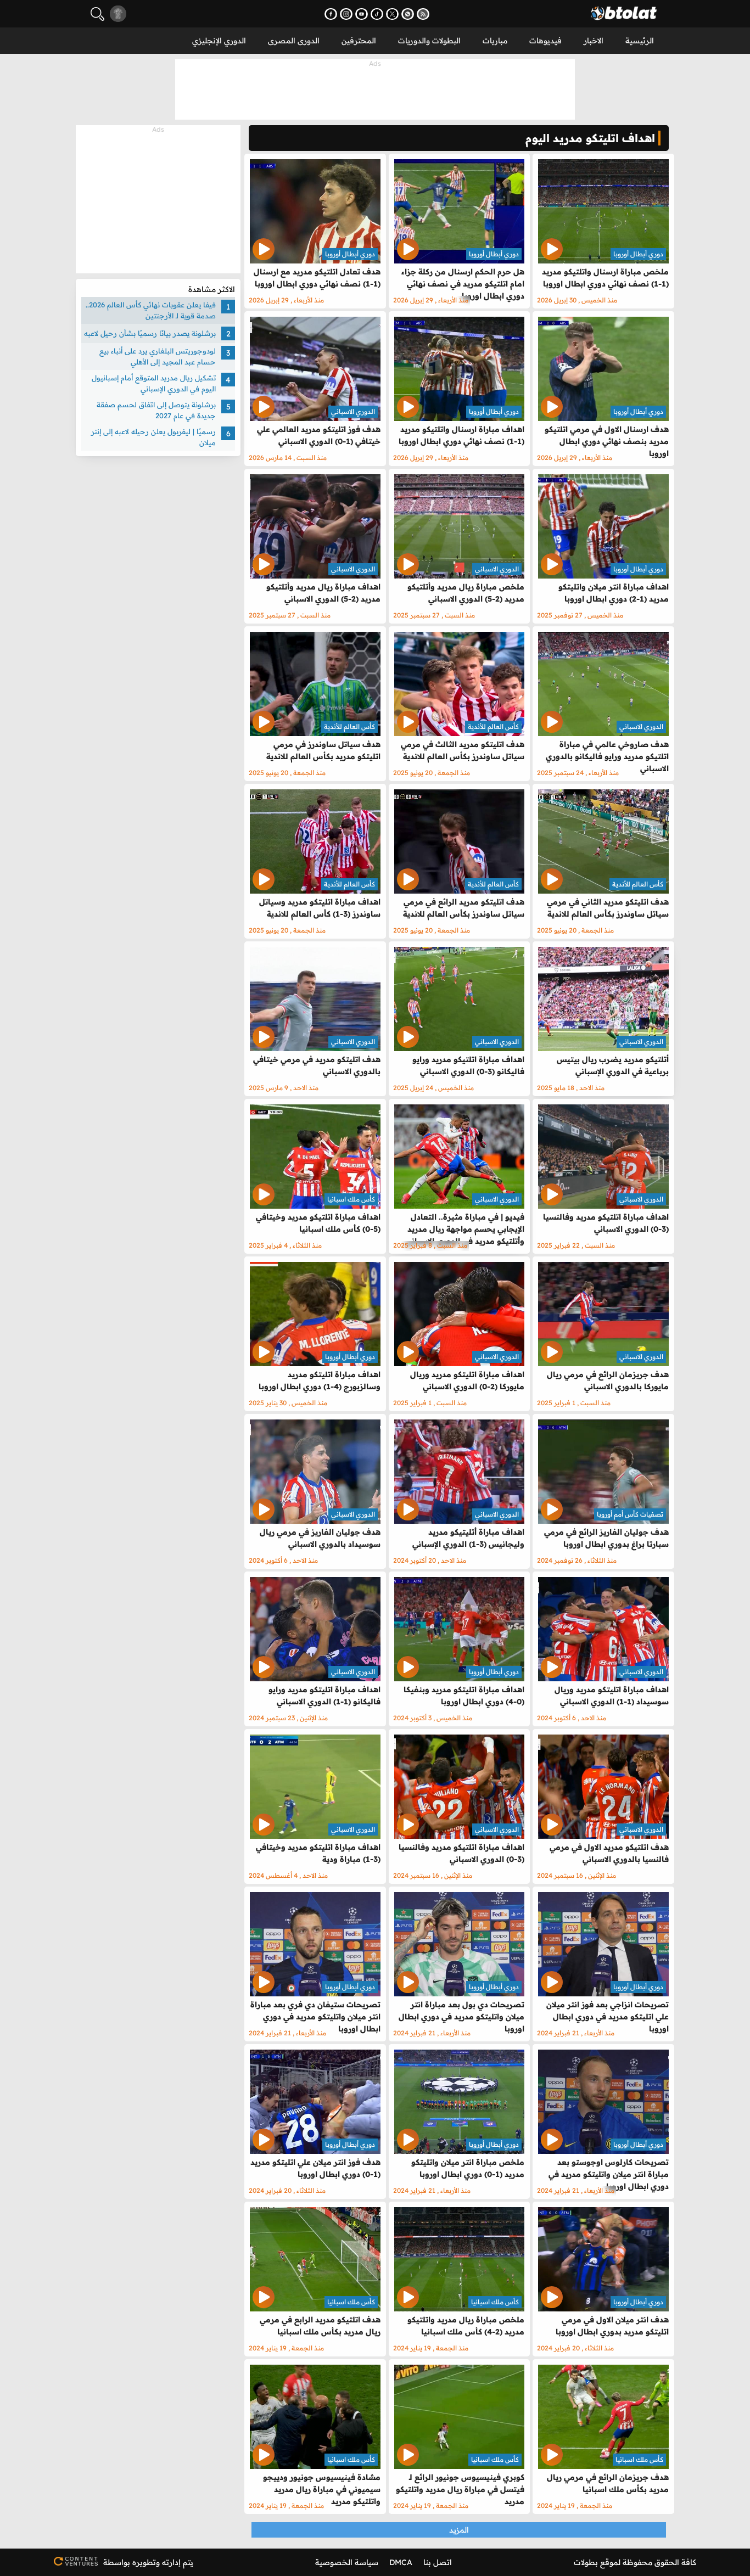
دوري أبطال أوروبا (638, 254)
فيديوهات (545, 41)
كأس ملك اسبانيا (351, 1199)
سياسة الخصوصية (347, 2562)
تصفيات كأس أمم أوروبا (630, 1514)
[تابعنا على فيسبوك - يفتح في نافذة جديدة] (331, 14)
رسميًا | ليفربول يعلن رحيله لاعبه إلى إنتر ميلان (153, 437)
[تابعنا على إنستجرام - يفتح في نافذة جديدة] (346, 14)
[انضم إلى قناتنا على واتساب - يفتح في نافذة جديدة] (408, 14)
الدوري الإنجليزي (219, 41)
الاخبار (594, 41)
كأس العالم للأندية (493, 726)
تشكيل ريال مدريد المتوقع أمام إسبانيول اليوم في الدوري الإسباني (154, 383)
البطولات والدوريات (429, 41)
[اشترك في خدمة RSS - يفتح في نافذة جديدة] (423, 14)
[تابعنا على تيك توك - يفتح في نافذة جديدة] (377, 14)
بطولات (586, 2562)
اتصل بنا (438, 2562)
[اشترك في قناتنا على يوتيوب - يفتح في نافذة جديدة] (362, 14)
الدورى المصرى (294, 41)
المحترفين (359, 41)
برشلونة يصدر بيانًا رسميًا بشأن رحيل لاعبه (150, 333)
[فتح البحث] (97, 14)
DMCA (401, 2562)
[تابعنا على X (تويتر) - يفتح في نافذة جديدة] (392, 14)
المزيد (459, 2530)
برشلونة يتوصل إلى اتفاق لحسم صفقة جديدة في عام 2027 (156, 410)
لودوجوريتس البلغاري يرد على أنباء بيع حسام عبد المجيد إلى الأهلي (158, 356)
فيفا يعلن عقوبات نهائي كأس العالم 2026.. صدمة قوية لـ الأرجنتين (151, 310)
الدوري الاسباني (353, 411)
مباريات (495, 41)
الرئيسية (640, 41)
